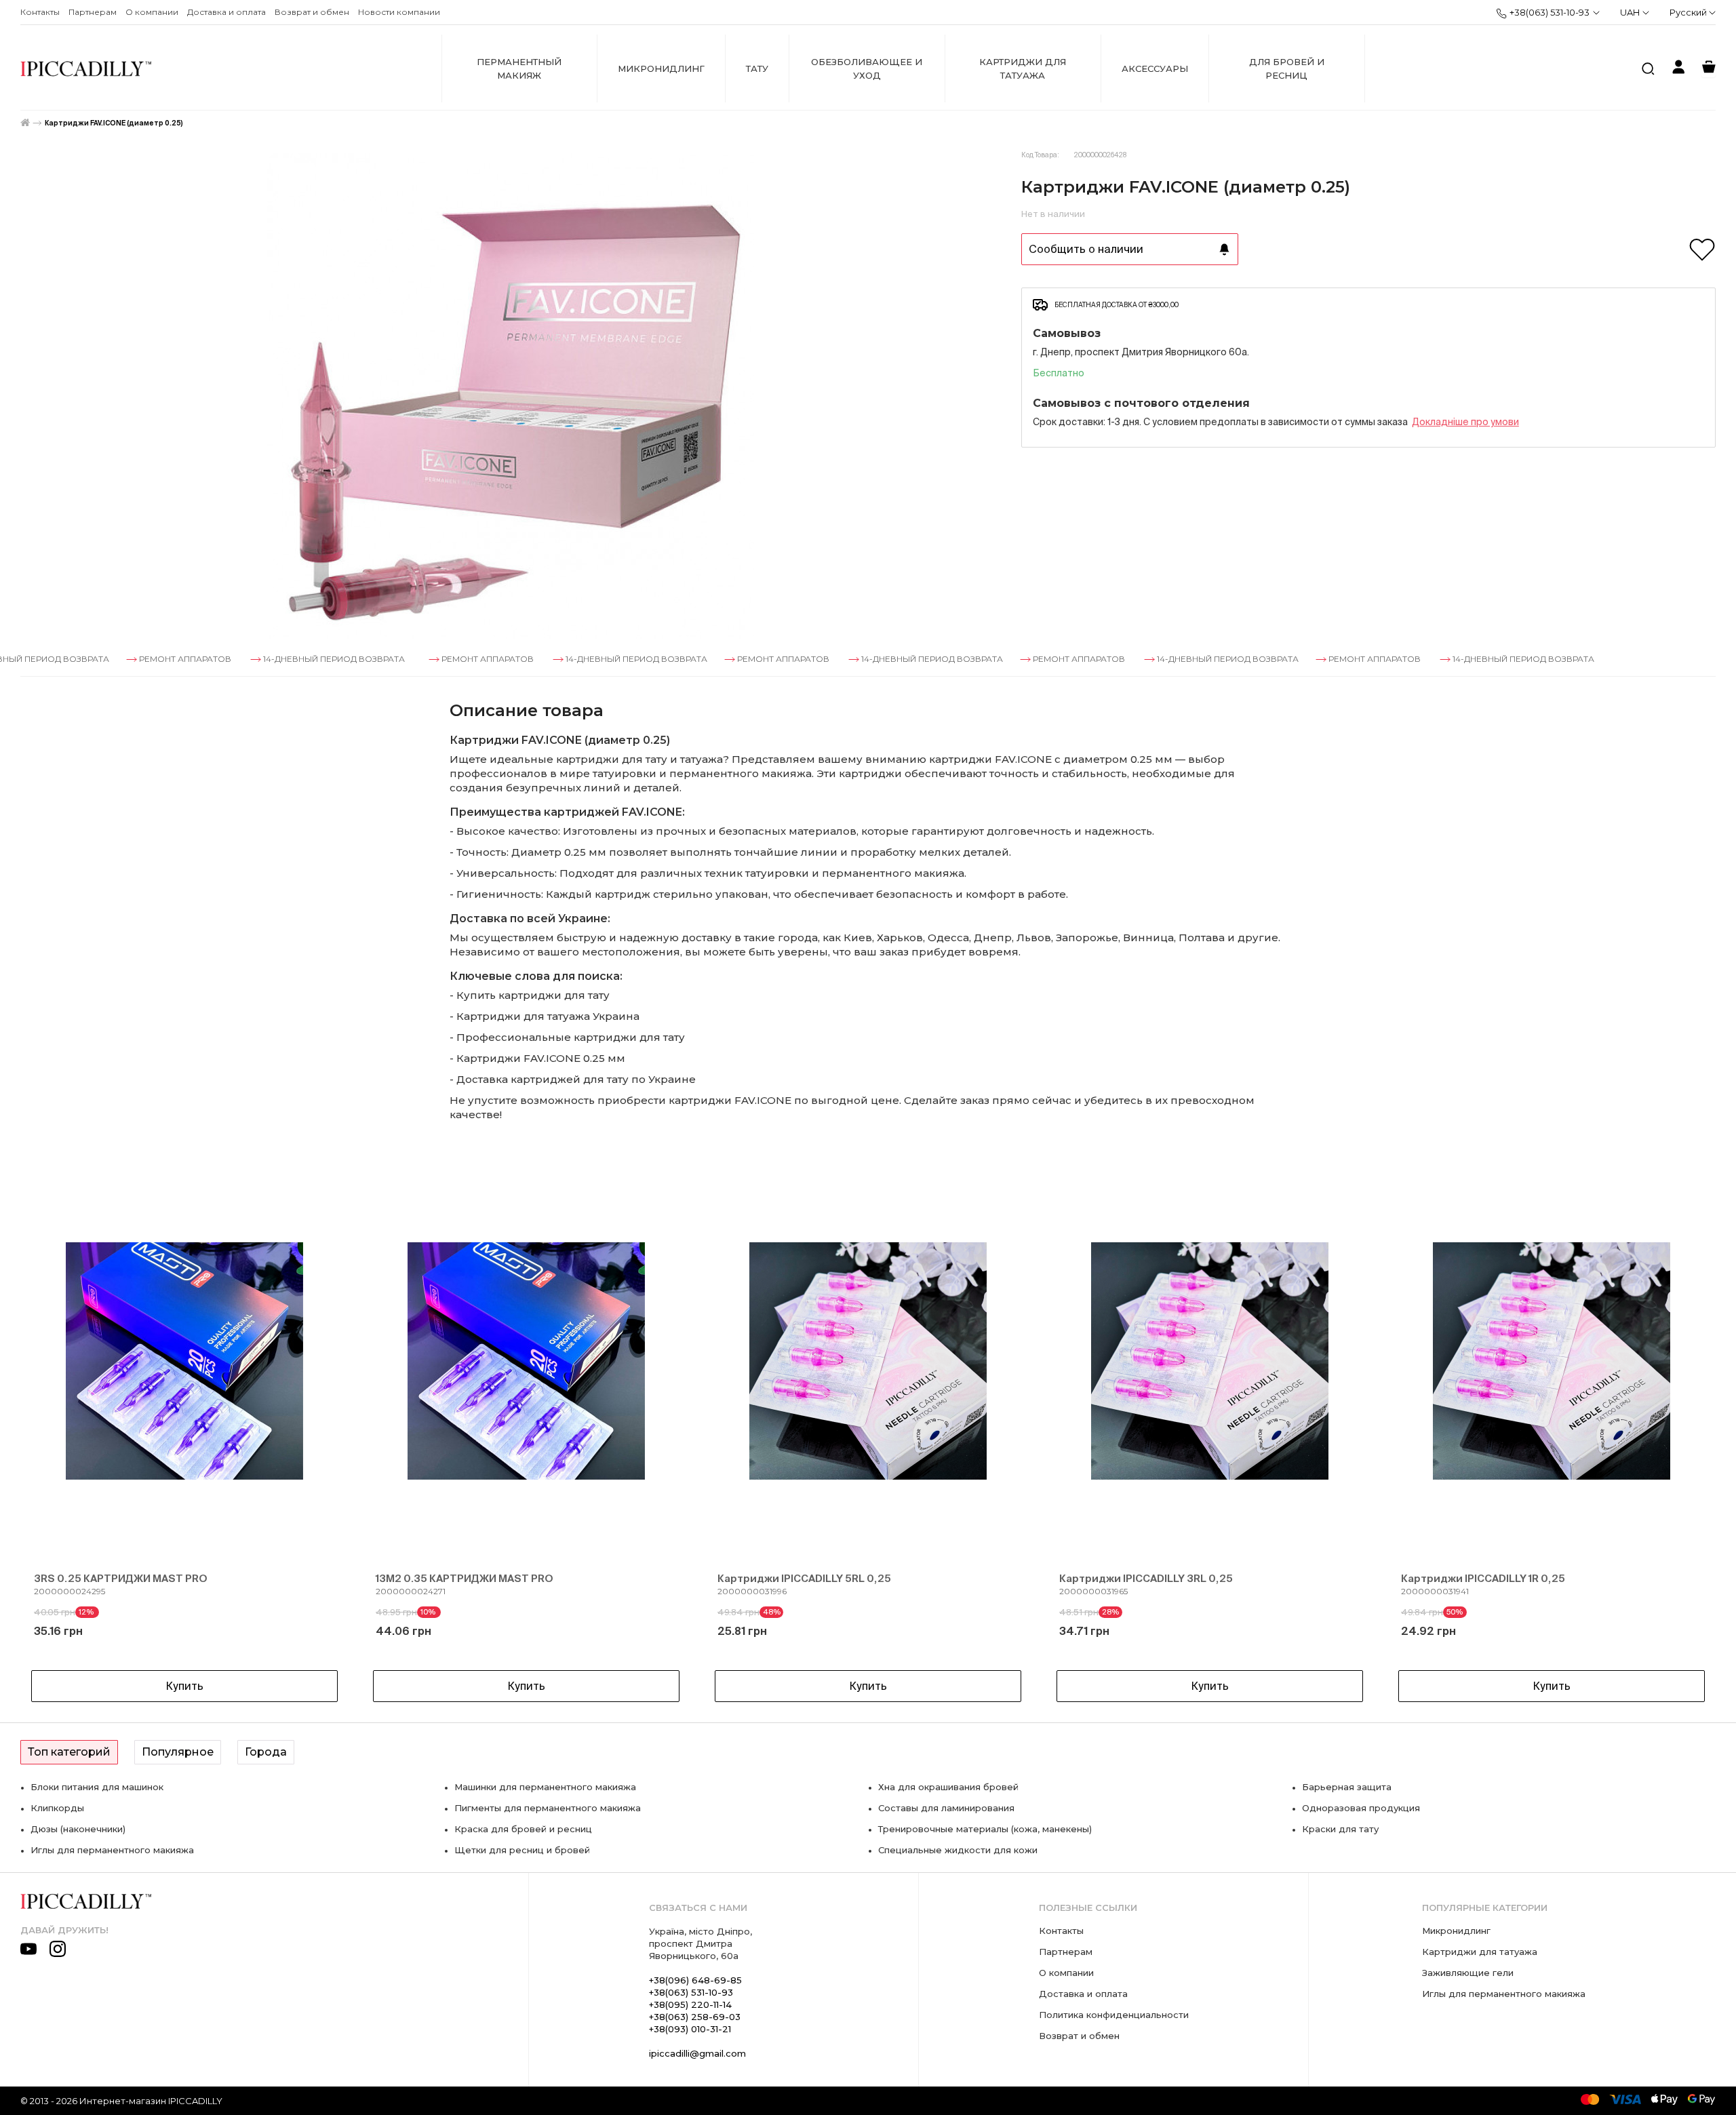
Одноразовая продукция (1361, 1808)
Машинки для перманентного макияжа (545, 1787)
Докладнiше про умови (1465, 422)
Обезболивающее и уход (867, 68)
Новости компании (399, 12)
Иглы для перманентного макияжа (112, 1850)
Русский (1689, 12)
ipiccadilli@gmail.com (697, 2053)
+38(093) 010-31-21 (690, 2029)
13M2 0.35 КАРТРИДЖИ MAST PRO (465, 1578)
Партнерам (93, 12)
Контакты (40, 12)
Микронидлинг (661, 68)
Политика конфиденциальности (1114, 2015)
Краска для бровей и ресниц (523, 1829)
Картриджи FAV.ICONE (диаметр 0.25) (114, 123)
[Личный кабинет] (1678, 69)
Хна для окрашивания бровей (948, 1787)
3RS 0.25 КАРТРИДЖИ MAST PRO (121, 1578)
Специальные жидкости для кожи (958, 1850)
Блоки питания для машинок (97, 1787)
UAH (1630, 12)
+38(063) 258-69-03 (695, 2017)
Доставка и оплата (226, 12)
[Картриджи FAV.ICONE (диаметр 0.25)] (511, 396)
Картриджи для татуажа (1023, 68)
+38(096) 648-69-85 (695, 1980)
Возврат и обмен (312, 12)
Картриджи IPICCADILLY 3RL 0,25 (1146, 1578)
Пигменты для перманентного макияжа (548, 1808)
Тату (757, 68)
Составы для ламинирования (946, 1808)
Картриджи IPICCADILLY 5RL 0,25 (804, 1578)
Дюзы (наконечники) (78, 1829)
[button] (54, 1431)
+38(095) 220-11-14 (690, 2004)
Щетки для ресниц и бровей (522, 1850)
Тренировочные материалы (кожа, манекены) (985, 1829)
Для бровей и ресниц (1287, 68)
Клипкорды (57, 1808)
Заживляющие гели (1468, 1973)
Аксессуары (1155, 68)
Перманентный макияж (519, 68)
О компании (152, 12)
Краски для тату (1340, 1829)
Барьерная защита (1347, 1787)
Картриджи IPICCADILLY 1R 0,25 (1483, 1578)
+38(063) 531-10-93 (1550, 12)
